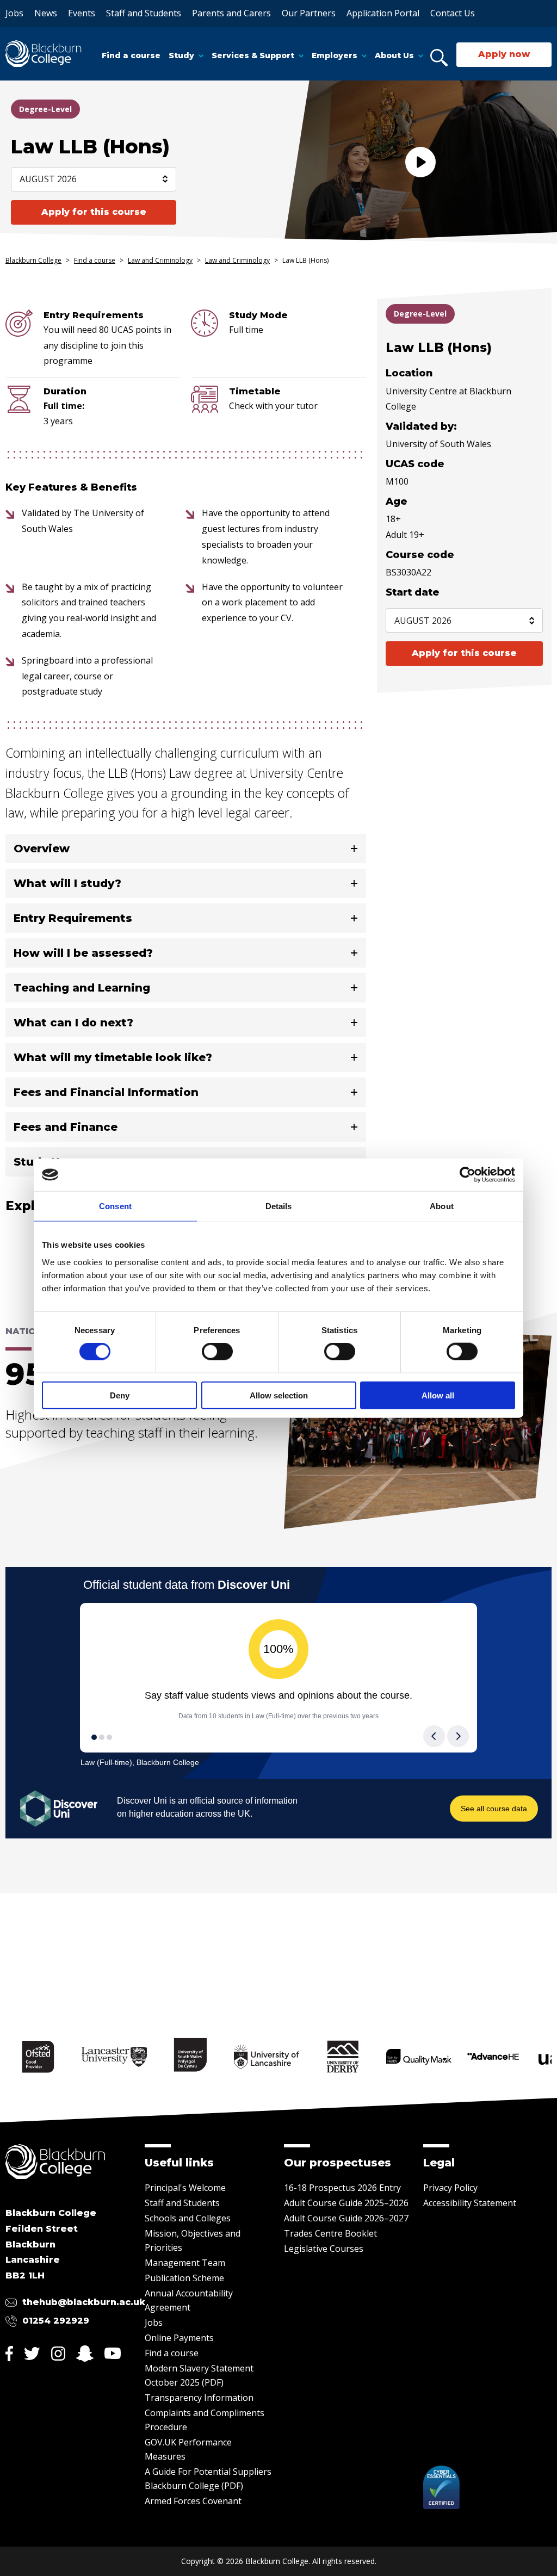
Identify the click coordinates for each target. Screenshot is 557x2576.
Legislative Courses (324, 2249)
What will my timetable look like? (113, 1057)
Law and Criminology (160, 260)
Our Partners (309, 13)
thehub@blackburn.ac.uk (84, 2302)
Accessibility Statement (470, 2203)
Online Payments (179, 2338)
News (46, 13)
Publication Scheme (184, 2278)
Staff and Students (144, 13)
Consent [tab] (115, 1206)
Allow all (438, 1395)
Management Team (185, 2263)
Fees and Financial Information (106, 1092)
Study (181, 55)
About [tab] (442, 1206)
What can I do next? (73, 1023)
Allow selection (279, 1395)
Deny (120, 1395)
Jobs (14, 13)
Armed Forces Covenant (193, 2501)
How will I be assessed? (83, 953)
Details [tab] (279, 1206)
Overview (42, 849)
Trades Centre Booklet (330, 2233)
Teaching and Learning (82, 988)
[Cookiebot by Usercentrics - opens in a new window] (468, 1175)
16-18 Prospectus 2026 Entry (342, 2188)
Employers (335, 55)
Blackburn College (33, 260)
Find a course (131, 55)
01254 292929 (56, 2321)
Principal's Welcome (185, 2188)
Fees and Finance (66, 1127)
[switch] (217, 1352)
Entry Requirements (73, 918)
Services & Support (253, 55)
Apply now (504, 54)
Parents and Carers (231, 13)
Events (82, 13)
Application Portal (383, 13)
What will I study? (67, 883)
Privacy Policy (450, 2188)
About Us (394, 55)
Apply (94, 212)
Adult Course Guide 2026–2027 (346, 2218)
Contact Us (453, 13)
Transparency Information (199, 2398)
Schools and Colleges (188, 2218)
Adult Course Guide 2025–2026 (346, 2203)
